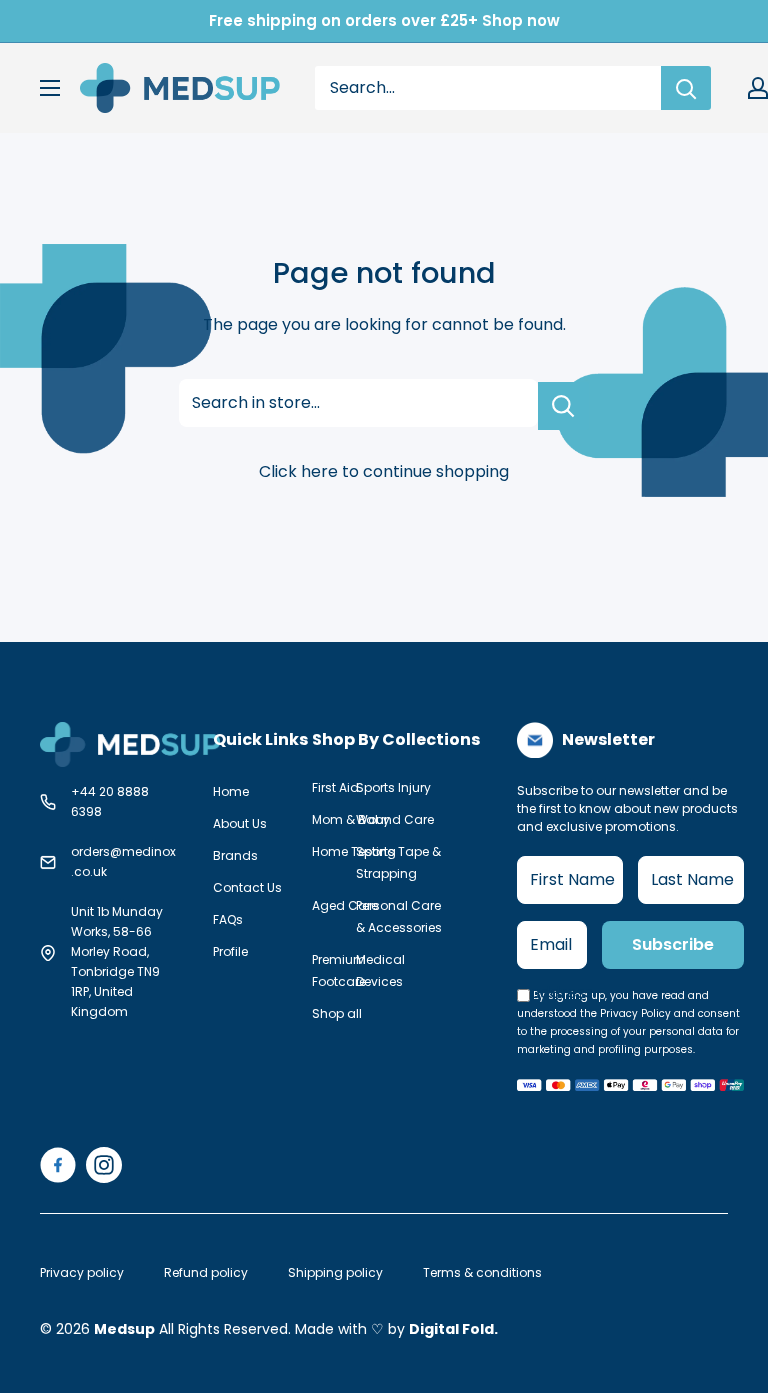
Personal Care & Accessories (399, 916)
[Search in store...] (563, 406)
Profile (230, 951)
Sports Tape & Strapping (398, 862)
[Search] (686, 88)
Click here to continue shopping (384, 471)
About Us (240, 823)
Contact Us (247, 887)
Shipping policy (335, 1272)
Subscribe (673, 944)
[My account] (758, 88)
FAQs (228, 919)
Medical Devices (380, 970)
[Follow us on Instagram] (104, 1165)
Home (231, 791)
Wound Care (395, 819)
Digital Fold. (453, 1329)
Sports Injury (393, 787)
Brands (235, 855)
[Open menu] (50, 88)
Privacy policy (82, 1272)
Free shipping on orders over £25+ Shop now (384, 20)
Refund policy (206, 1272)
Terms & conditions (482, 1272)
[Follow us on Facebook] (58, 1165)
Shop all (337, 1013)
